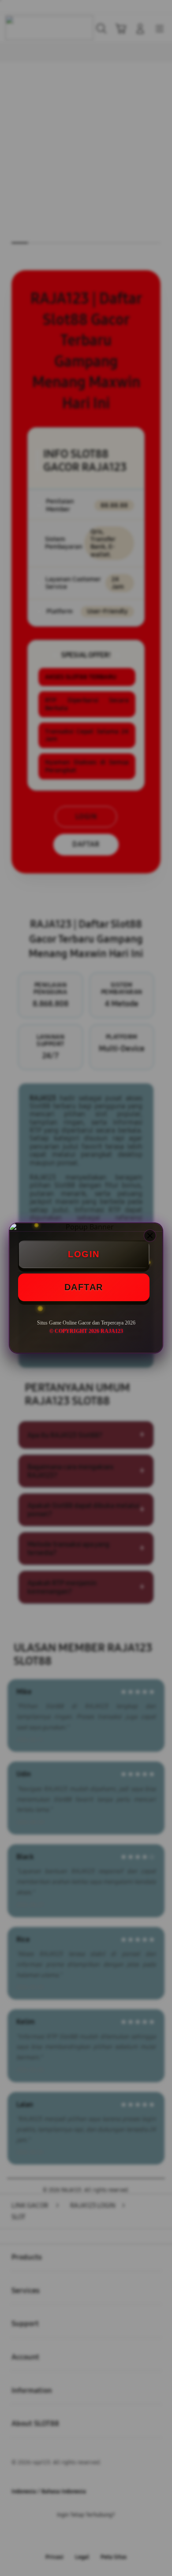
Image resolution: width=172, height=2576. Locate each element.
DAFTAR (84, 1287)
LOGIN (84, 1254)
